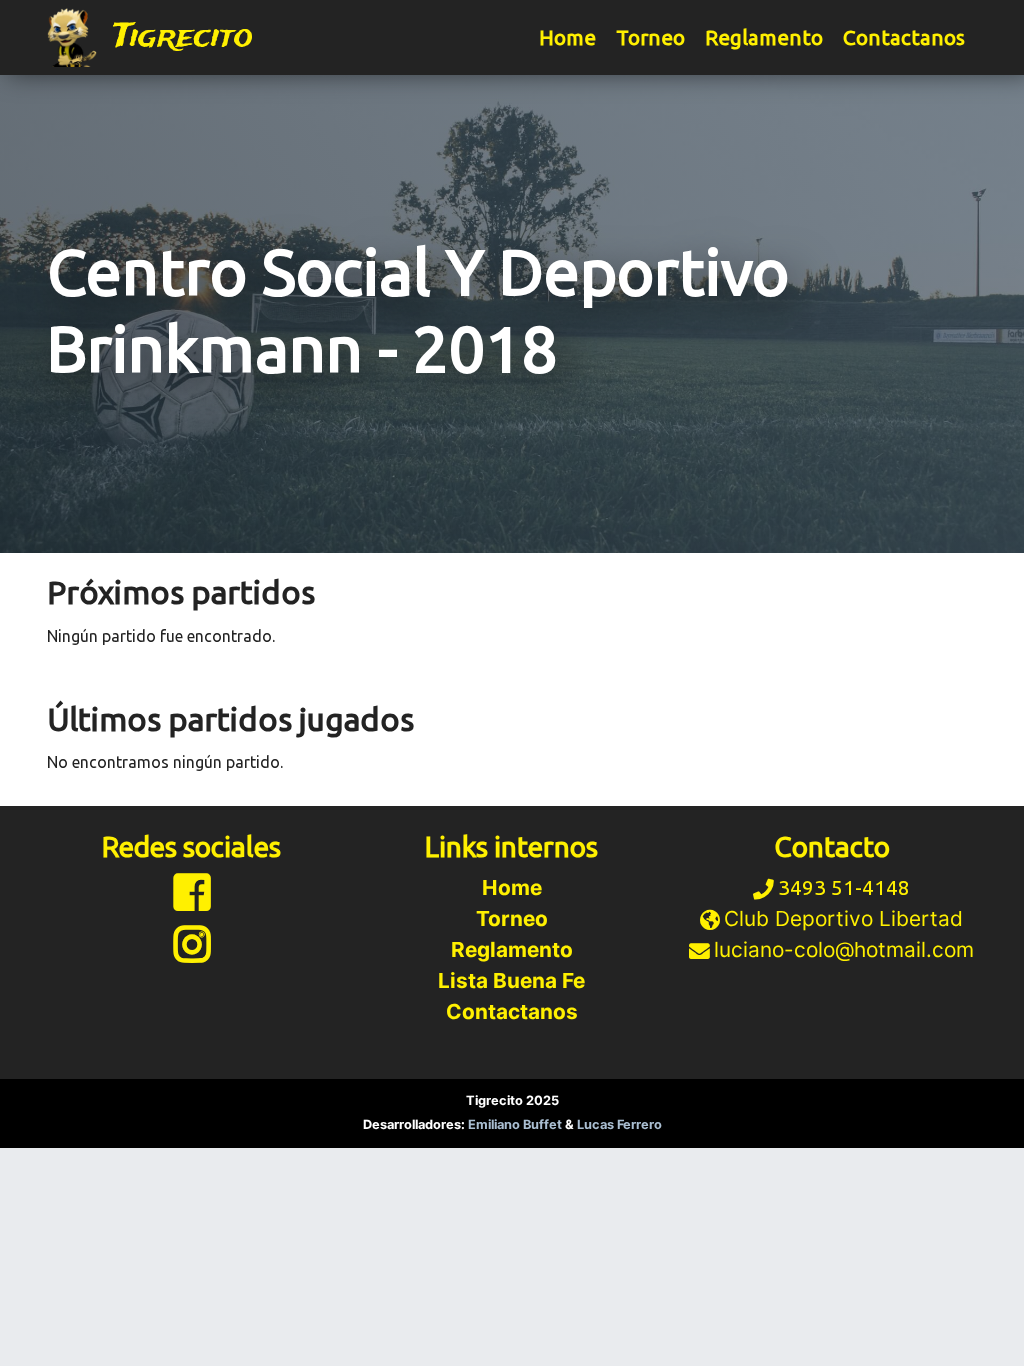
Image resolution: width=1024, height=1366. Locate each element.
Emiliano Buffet (516, 1124)
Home (567, 37)
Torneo (650, 37)
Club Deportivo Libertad (843, 918)
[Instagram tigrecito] (192, 952)
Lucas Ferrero (619, 1124)
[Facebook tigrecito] (192, 900)
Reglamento (512, 949)
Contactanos (904, 37)
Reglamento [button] (764, 37)
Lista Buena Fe (511, 980)
